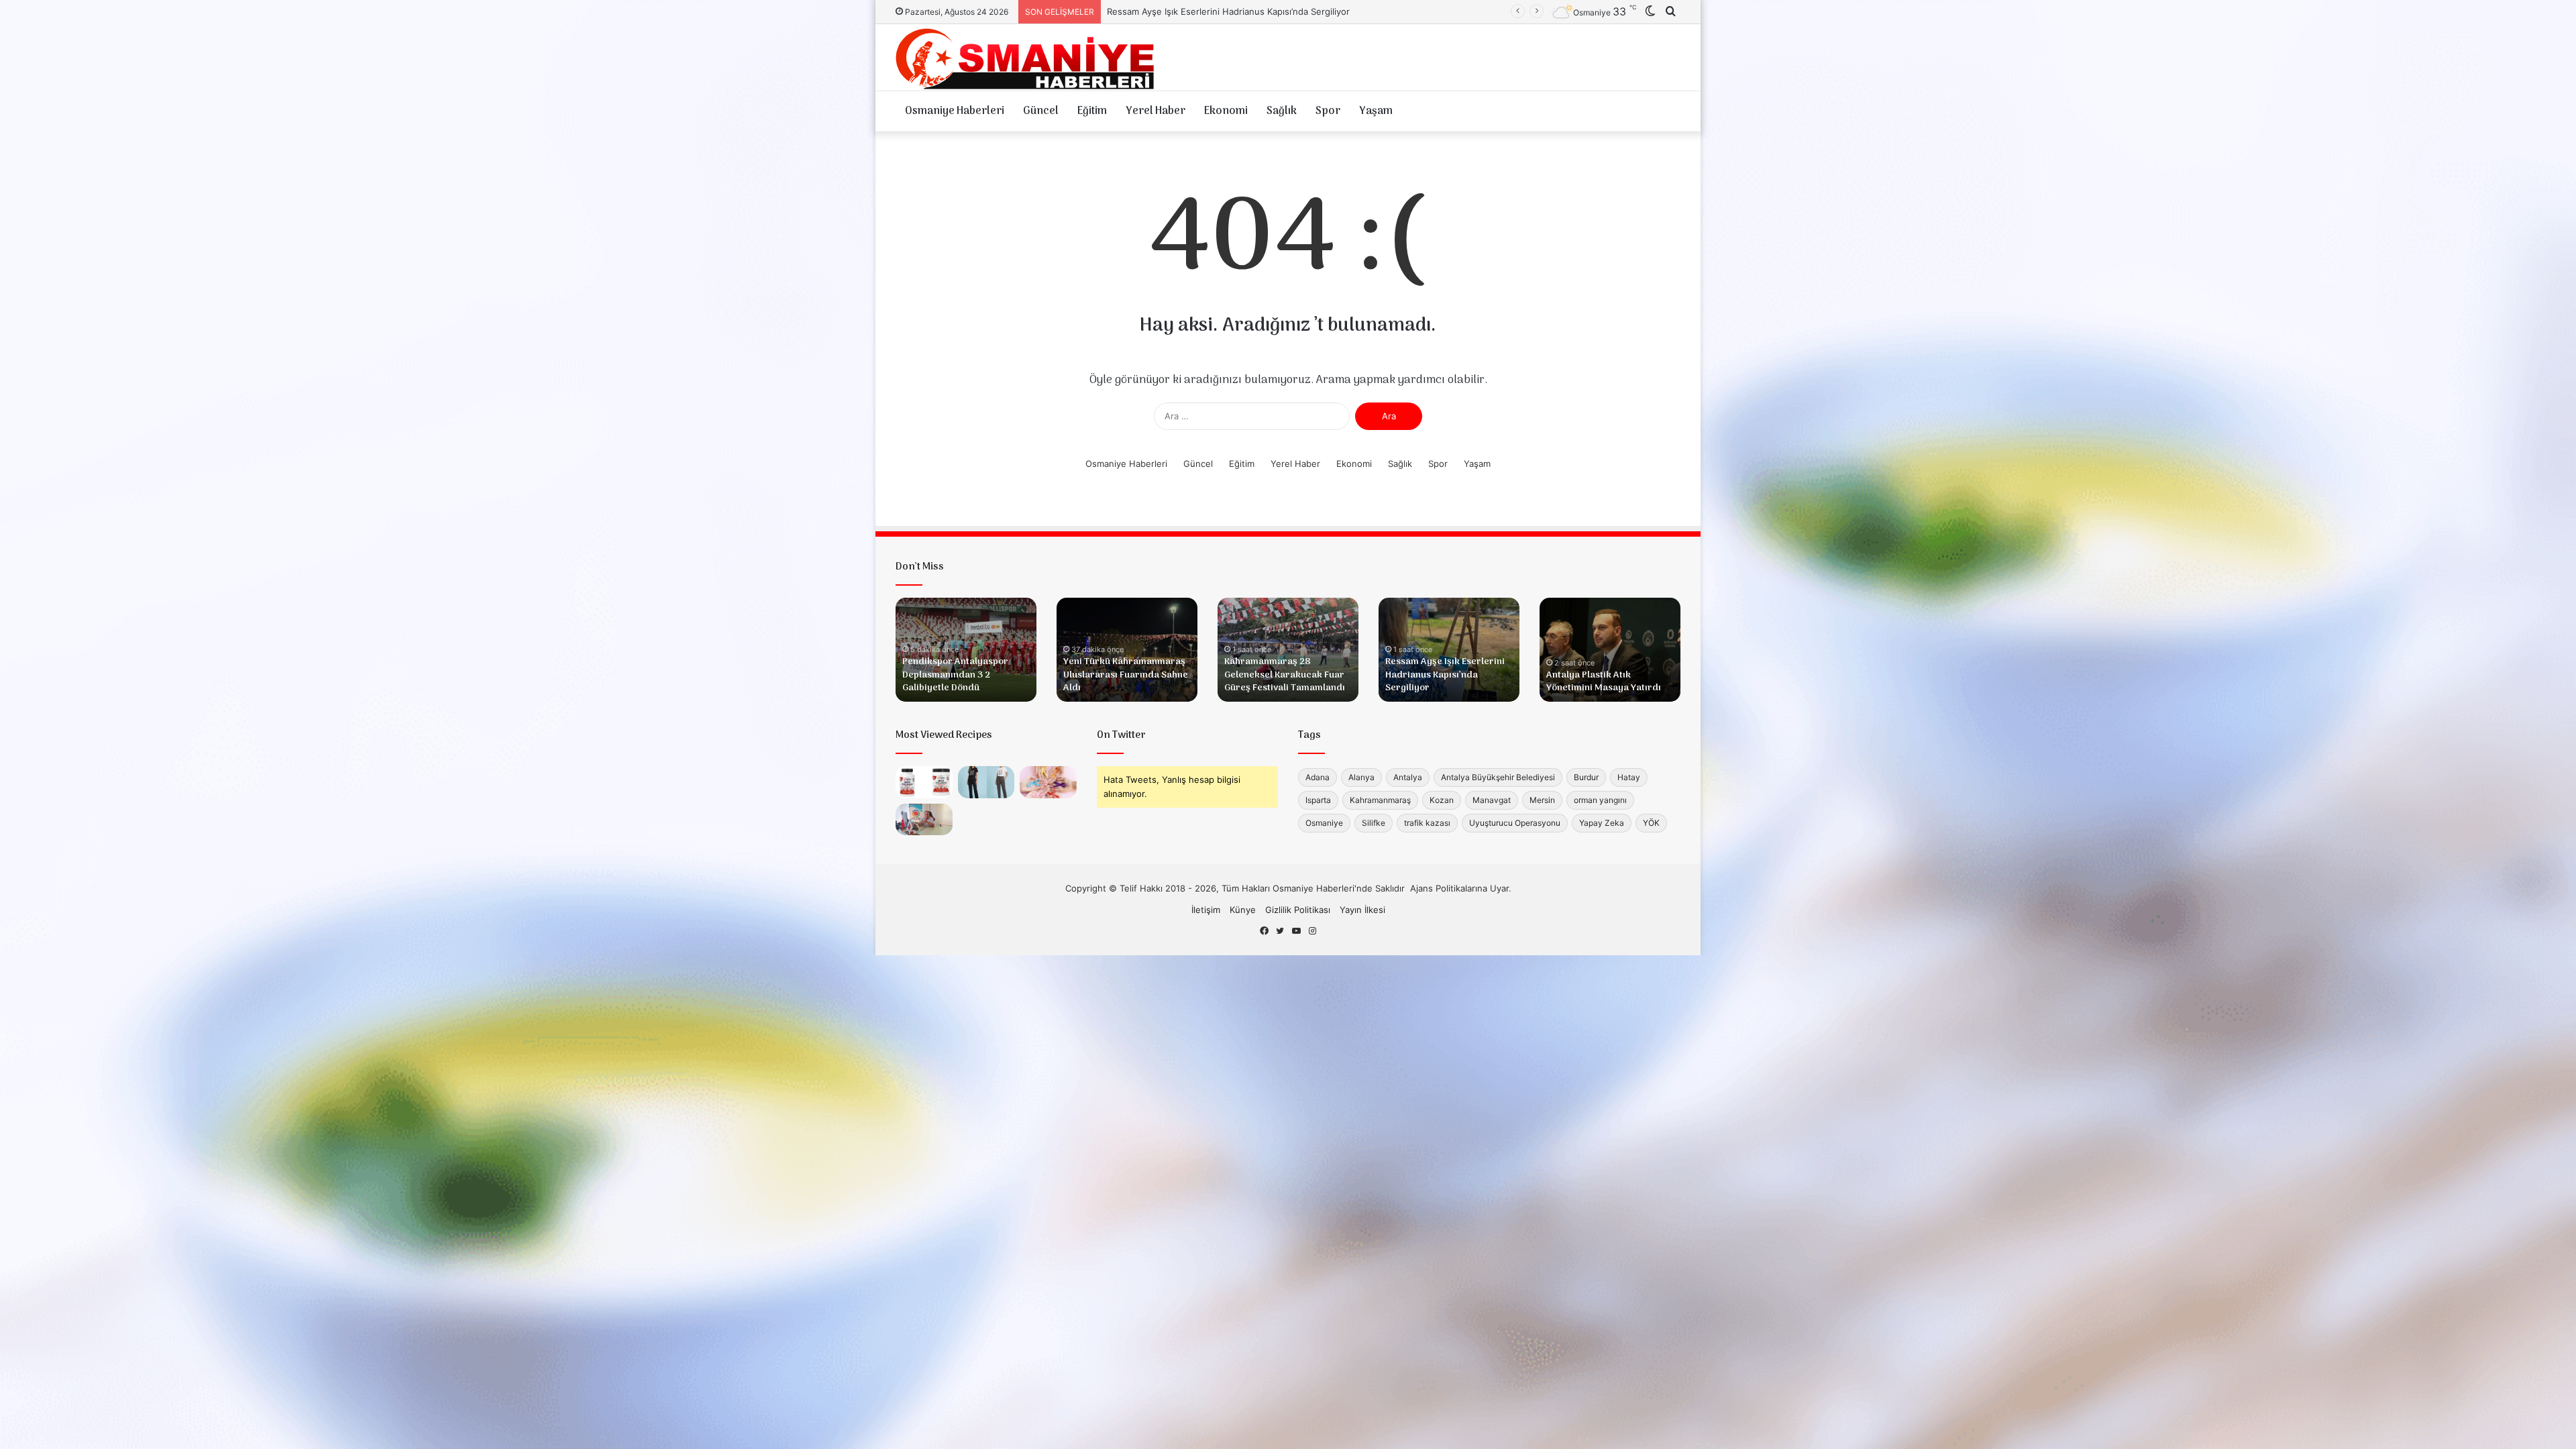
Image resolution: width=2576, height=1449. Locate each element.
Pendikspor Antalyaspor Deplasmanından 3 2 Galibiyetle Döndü (955, 675)
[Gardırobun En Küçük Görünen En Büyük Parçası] (986, 782)
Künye (1243, 910)
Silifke (1374, 823)
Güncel (1041, 111)
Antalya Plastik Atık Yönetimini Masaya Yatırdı (1202, 11)
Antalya (1408, 777)
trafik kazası (1427, 823)
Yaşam (1376, 111)
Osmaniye (1324, 823)
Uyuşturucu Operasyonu (1515, 823)
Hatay (1629, 777)
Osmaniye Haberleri (955, 111)
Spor (1328, 111)
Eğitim (1092, 111)
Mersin (1542, 800)
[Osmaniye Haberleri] (1030, 57)
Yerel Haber (1156, 111)
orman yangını (1600, 800)
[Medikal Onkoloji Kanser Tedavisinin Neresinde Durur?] (1048, 782)
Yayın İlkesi (1362, 910)
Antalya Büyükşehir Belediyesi (1498, 777)
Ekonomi (1226, 111)
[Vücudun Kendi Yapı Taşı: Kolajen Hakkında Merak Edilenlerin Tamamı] (924, 782)
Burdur (1586, 777)
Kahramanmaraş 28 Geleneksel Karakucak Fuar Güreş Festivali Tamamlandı (1285, 675)
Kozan (1442, 800)
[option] (966, 650)
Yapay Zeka (1602, 823)
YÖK (1651, 823)
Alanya (1361, 777)
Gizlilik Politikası (1298, 910)
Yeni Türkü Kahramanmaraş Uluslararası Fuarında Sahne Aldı (1126, 675)
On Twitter (1121, 735)
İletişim (1206, 910)
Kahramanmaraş (1380, 800)
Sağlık (1282, 111)
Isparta (1318, 800)
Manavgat (1492, 800)
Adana (1318, 777)
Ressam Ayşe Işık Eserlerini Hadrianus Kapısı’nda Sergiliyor (1445, 675)
